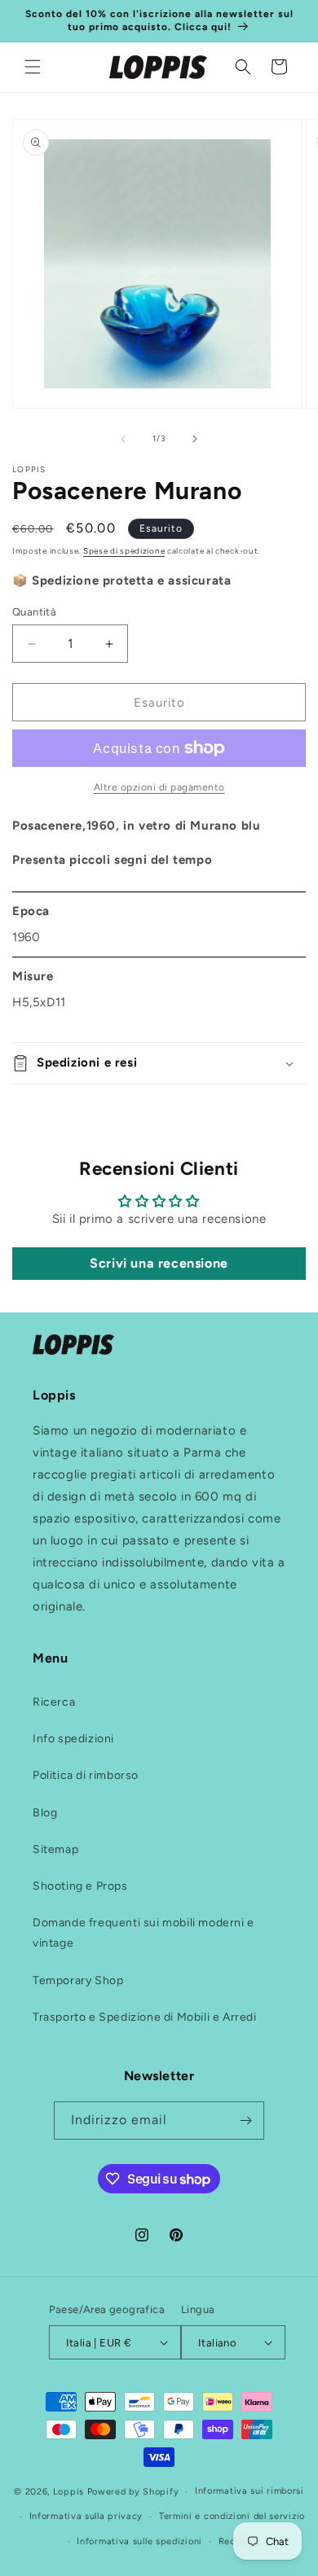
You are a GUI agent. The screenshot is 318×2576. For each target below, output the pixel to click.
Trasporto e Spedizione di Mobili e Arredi (145, 2017)
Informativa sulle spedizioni (139, 2541)
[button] (33, 67)
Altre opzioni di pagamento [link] (159, 787)
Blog (45, 1813)
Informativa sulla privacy (86, 2516)
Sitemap (55, 1849)
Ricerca (54, 1702)
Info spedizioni (73, 1739)
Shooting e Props (80, 1886)
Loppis (70, 2492)
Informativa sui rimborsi (250, 2491)
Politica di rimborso (86, 1775)
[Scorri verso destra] (195, 439)
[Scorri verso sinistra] (123, 439)
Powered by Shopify (133, 2492)
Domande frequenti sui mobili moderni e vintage (144, 1933)
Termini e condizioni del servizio (232, 2516)
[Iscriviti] (245, 2120)
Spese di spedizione (124, 551)
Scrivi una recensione (159, 1263)
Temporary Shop (78, 1980)
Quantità (34, 612)
